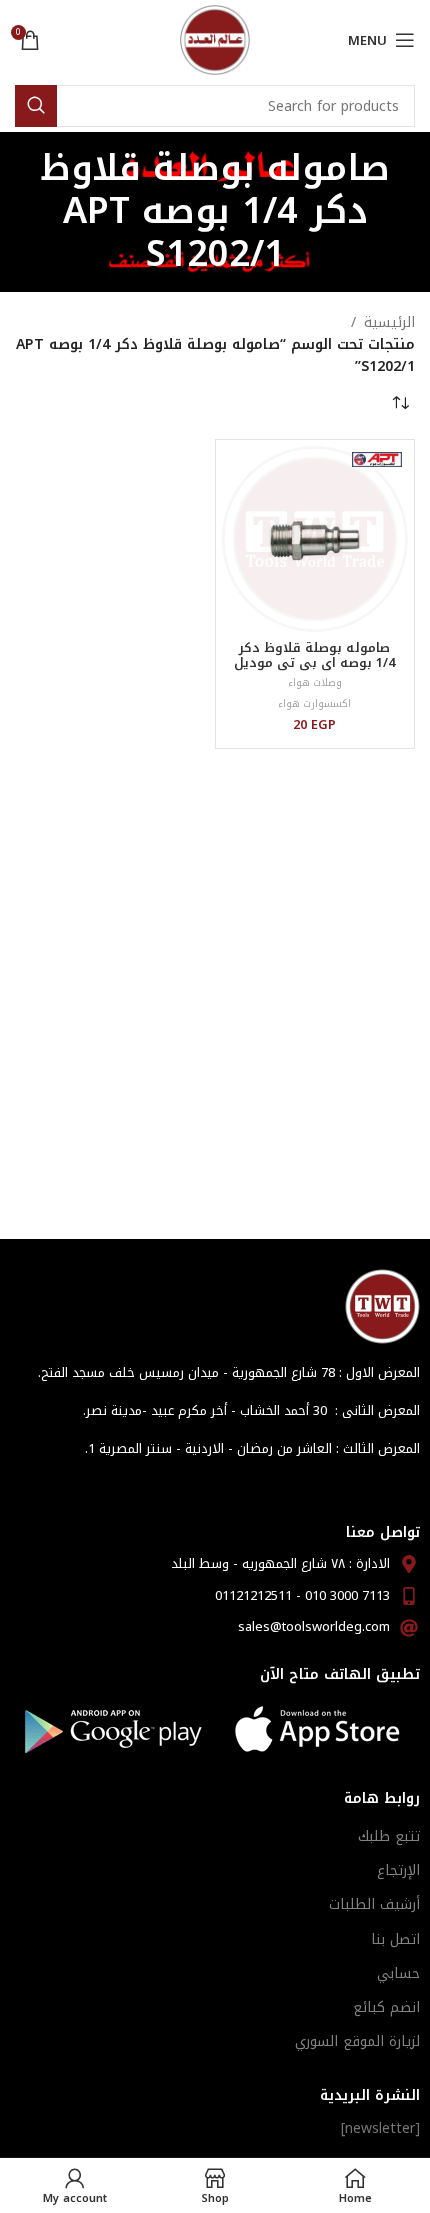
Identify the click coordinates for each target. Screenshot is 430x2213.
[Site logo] (215, 39)
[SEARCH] (36, 106)
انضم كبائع (386, 2007)
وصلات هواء (315, 682)
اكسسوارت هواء (314, 703)
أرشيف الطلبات (374, 1904)
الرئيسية (389, 323)
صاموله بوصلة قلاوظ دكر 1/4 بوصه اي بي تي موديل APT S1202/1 (314, 663)
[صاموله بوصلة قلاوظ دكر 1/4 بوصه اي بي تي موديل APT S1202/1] (315, 539)
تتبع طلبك (389, 1836)
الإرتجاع (398, 1870)
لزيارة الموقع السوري (357, 2041)
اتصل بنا (395, 1939)
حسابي (398, 1973)
